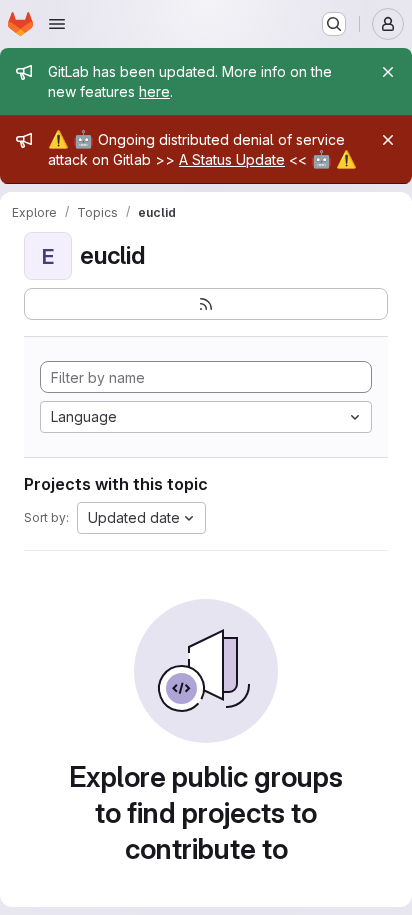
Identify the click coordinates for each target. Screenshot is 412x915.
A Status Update (232, 159)
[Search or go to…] (334, 24)
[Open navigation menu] (57, 24)
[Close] (388, 72)
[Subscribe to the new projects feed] (206, 304)
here (154, 91)
